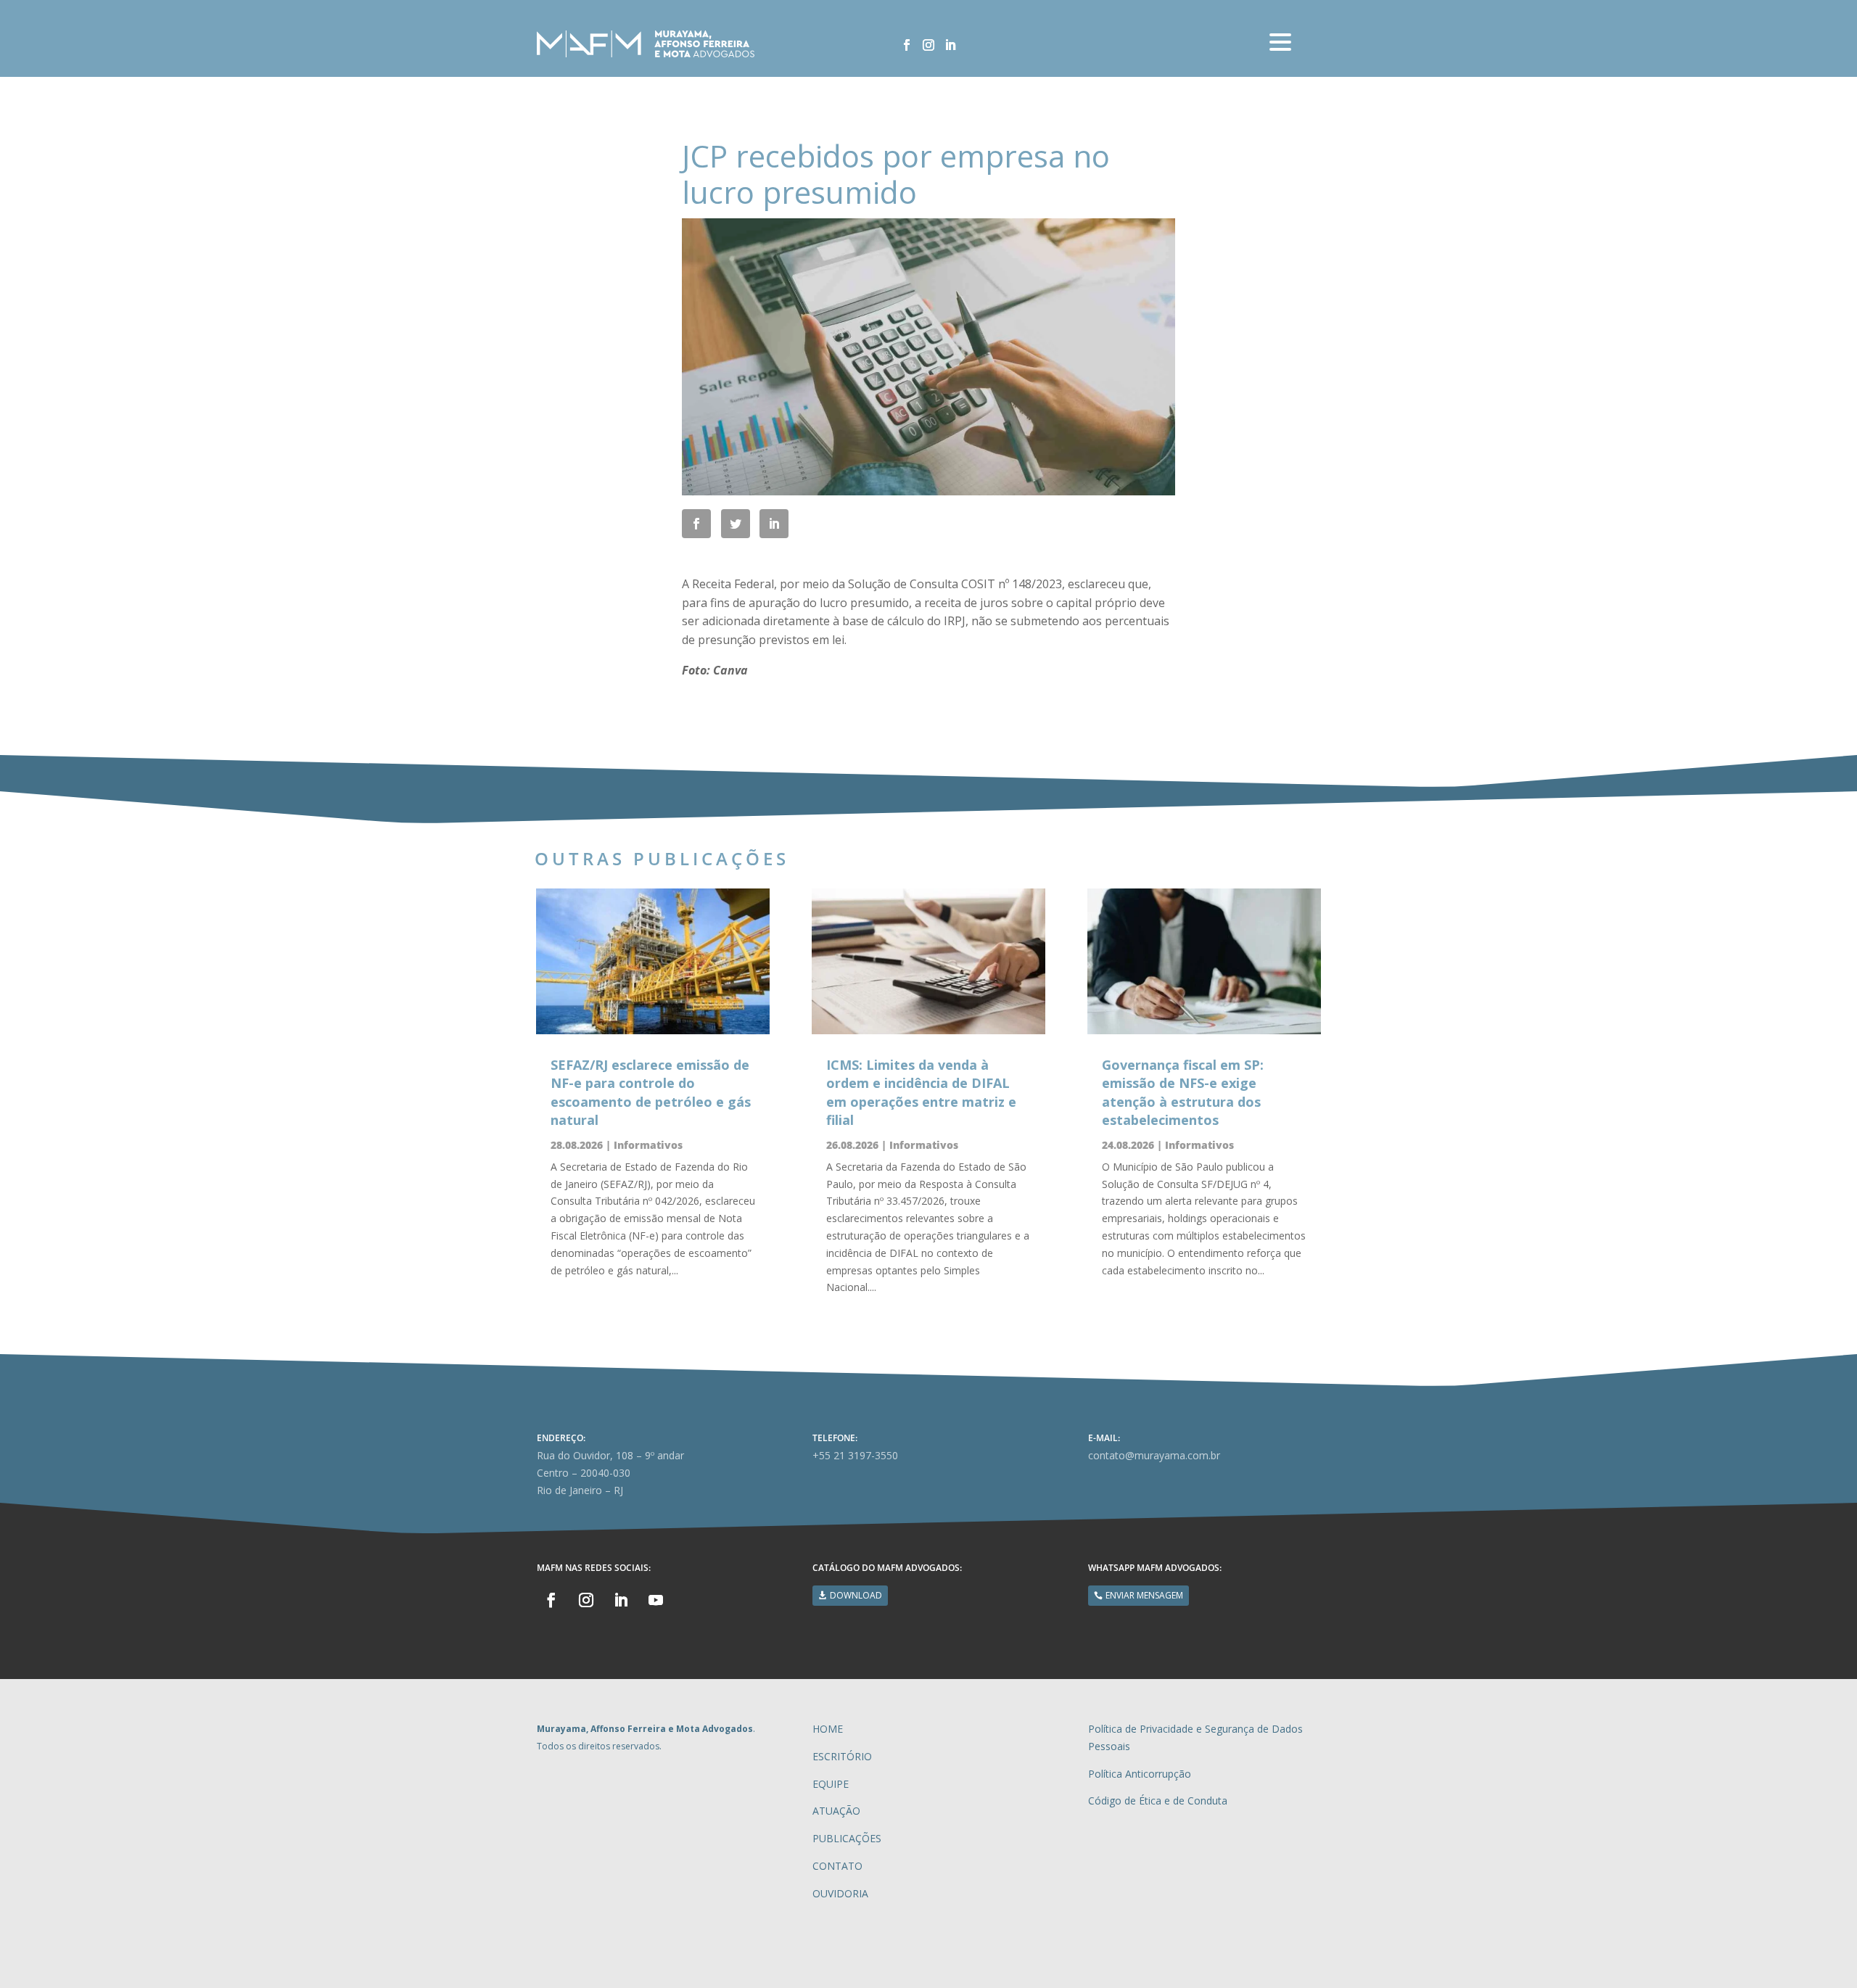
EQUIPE (831, 1784)
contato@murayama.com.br (1154, 1455)
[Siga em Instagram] (928, 45)
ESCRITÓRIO (842, 1756)
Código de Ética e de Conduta (1158, 1801)
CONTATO (837, 1866)
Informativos (648, 1145)
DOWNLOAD (856, 1595)
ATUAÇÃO (836, 1811)
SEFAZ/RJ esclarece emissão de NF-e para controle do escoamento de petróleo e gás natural (651, 1092)
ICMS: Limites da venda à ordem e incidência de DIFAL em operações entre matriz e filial (921, 1092)
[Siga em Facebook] (907, 45)
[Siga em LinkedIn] (950, 45)
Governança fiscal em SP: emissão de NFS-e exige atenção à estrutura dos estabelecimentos (1183, 1092)
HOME (828, 1729)
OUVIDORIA (840, 1893)
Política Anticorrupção (1140, 1774)
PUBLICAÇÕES (847, 1838)
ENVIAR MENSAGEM (1144, 1595)
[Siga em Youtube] (656, 1600)
